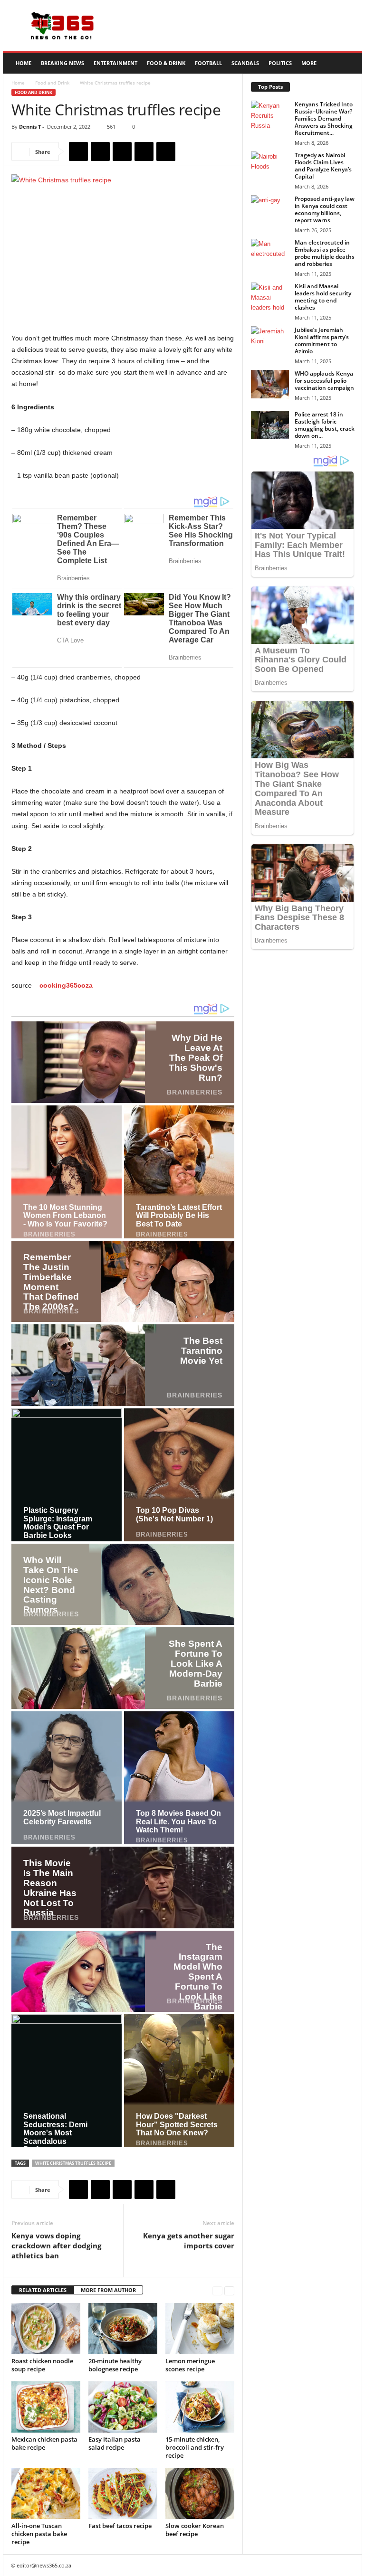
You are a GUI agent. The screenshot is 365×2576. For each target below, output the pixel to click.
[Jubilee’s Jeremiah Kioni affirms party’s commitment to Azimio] (270, 340)
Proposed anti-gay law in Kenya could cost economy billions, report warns (325, 209)
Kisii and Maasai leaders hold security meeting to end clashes (323, 297)
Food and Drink (52, 83)
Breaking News (62, 63)
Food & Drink (166, 63)
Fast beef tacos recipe (120, 2526)
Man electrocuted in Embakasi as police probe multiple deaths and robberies (325, 253)
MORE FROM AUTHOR (108, 2290)
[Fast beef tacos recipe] (123, 2493)
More (309, 63)
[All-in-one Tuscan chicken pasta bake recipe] (46, 2493)
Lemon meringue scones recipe (190, 2365)
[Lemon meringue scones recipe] (200, 2329)
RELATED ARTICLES (43, 2290)
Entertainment (115, 63)
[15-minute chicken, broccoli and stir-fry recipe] (200, 2407)
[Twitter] (100, 151)
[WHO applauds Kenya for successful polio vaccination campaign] (270, 384)
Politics (280, 63)
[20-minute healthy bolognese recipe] (123, 2329)
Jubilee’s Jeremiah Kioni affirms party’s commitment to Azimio (322, 340)
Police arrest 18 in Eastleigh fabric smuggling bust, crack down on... (325, 425)
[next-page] (229, 2290)
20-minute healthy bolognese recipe (115, 2365)
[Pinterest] (122, 151)
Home (24, 63)
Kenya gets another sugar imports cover (189, 2241)
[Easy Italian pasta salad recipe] (123, 2407)
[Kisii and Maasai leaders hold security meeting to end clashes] (270, 297)
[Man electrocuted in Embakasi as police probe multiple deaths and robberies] (270, 253)
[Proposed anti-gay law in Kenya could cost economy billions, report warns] (270, 209)
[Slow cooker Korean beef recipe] (200, 2493)
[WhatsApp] (144, 151)
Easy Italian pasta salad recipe (115, 2443)
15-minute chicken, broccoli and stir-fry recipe (195, 2447)
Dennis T (30, 127)
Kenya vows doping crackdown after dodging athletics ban (56, 2246)
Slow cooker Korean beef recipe (195, 2530)
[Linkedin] (166, 151)
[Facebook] (78, 151)
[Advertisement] (241, 26)
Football (208, 63)
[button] (348, 63)
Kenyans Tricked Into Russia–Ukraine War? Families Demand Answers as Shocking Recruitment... (324, 118)
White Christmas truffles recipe (73, 2163)
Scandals (245, 63)
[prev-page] (217, 2290)
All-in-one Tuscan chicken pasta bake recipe (39, 2534)
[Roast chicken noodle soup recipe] (46, 2329)
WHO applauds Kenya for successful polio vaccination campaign (324, 381)
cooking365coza (66, 985)
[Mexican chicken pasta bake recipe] (46, 2407)
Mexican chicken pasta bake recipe (44, 2443)
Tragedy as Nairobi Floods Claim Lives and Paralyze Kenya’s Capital (323, 166)
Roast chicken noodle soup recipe (42, 2365)
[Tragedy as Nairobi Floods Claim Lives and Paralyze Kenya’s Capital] (270, 166)
